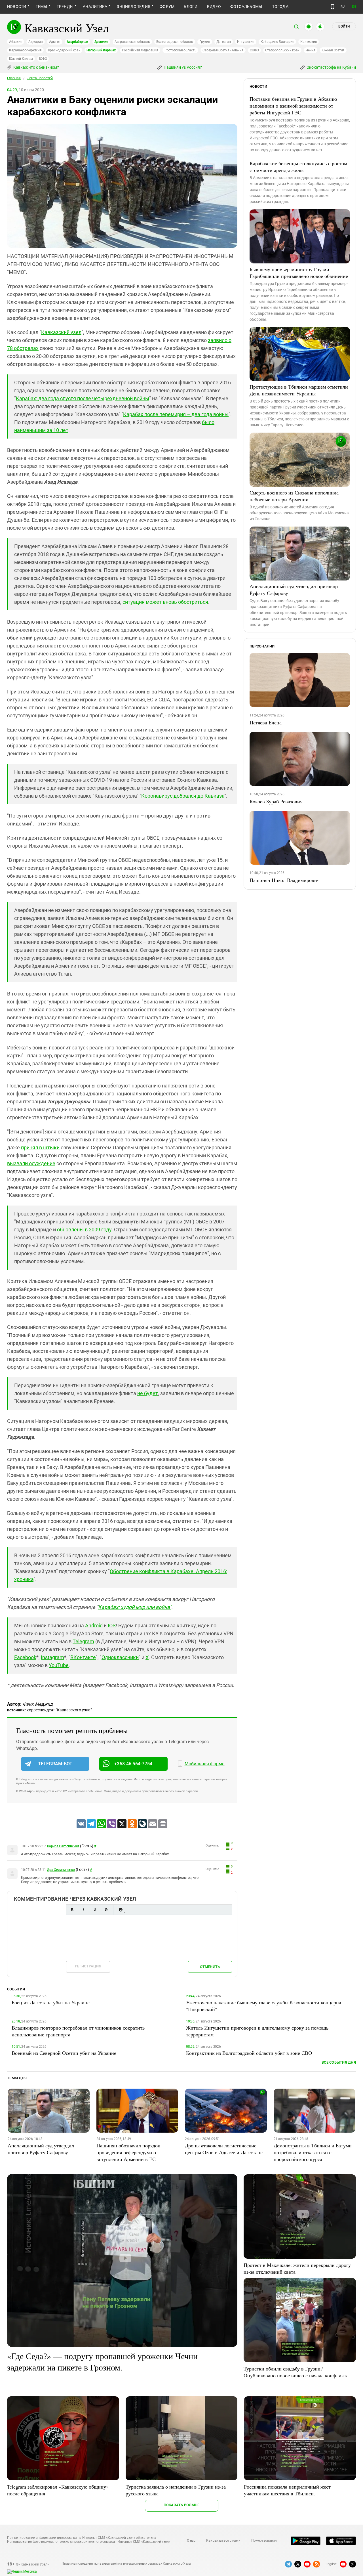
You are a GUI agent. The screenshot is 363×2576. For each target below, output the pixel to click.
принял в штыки (40, 1147)
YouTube (59, 1665)
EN (354, 7)
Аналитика (95, 7)
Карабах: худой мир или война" (135, 1607)
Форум (167, 7)
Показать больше (182, 2505)
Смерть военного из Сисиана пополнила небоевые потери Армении (294, 496)
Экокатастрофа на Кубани (331, 67)
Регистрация (88, 1966)
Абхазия (16, 42)
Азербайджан (77, 42)
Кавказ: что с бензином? (36, 67)
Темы (42, 7)
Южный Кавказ (21, 59)
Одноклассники (120, 1657)
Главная (14, 78)
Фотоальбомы (246, 7)
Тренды (65, 7)
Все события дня (339, 2062)
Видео (214, 7)
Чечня (311, 50)
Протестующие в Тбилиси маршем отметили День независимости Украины (299, 390)
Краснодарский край (64, 50)
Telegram (83, 1641)
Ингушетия (246, 42)
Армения (101, 42)
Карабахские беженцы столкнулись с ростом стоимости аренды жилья (298, 167)
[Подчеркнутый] (95, 1910)
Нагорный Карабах (101, 50)
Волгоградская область (175, 42)
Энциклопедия (133, 7)
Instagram (52, 1657)
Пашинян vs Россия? (182, 67)
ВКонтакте (83, 1657)
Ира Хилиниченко (61, 1870)
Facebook (25, 1657)
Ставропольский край (282, 50)
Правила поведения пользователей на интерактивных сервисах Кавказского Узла (126, 2564)
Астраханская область (132, 42)
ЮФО (43, 59)
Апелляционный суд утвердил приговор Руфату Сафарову (294, 590)
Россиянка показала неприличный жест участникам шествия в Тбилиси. (287, 2490)
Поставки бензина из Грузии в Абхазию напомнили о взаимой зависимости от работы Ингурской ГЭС (293, 106)
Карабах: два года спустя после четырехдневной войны (83, 398)
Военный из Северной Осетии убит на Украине (64, 2053)
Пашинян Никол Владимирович (285, 880)
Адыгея (55, 42)
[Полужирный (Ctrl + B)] (72, 1910)
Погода (280, 7)
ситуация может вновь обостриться (165, 602)
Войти (344, 26)
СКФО (254, 50)
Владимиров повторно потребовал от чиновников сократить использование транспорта (78, 2031)
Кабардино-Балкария (277, 42)
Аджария (35, 42)
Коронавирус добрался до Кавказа (183, 796)
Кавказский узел (61, 332)
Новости (17, 7)
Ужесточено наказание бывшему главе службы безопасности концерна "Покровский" (264, 2006)
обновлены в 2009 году (84, 1230)
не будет (148, 1393)
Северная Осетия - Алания (223, 50)
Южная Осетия (333, 50)
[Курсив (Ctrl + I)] (83, 1910)
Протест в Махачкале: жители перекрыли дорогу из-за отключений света (297, 2268)
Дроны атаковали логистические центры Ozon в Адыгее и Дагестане (224, 2149)
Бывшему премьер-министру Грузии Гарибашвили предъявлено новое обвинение (299, 273)
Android (94, 1626)
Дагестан (224, 42)
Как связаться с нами (223, 2541)
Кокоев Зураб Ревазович (276, 801)
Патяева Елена (266, 722)
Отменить (210, 1967)
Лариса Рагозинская (63, 1846)
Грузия (205, 42)
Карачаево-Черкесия (25, 50)
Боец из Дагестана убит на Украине (51, 2002)
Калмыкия (309, 42)
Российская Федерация (140, 50)
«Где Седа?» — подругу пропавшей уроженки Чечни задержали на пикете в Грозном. (102, 2361)
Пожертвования (264, 2541)
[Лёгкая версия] (333, 7)
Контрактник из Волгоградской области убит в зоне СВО (249, 2053)
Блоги (191, 7)
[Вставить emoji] (121, 1910)
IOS (112, 1626)
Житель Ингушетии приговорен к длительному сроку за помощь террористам (257, 2031)
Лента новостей (40, 78)
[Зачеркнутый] (106, 1910)
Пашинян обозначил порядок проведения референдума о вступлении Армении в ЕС (128, 2152)
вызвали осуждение (31, 1163)
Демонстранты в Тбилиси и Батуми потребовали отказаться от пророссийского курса (313, 2152)
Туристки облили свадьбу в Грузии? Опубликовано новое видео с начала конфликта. (297, 2372)
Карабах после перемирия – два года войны (176, 414)
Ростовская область (181, 50)
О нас (191, 2541)
